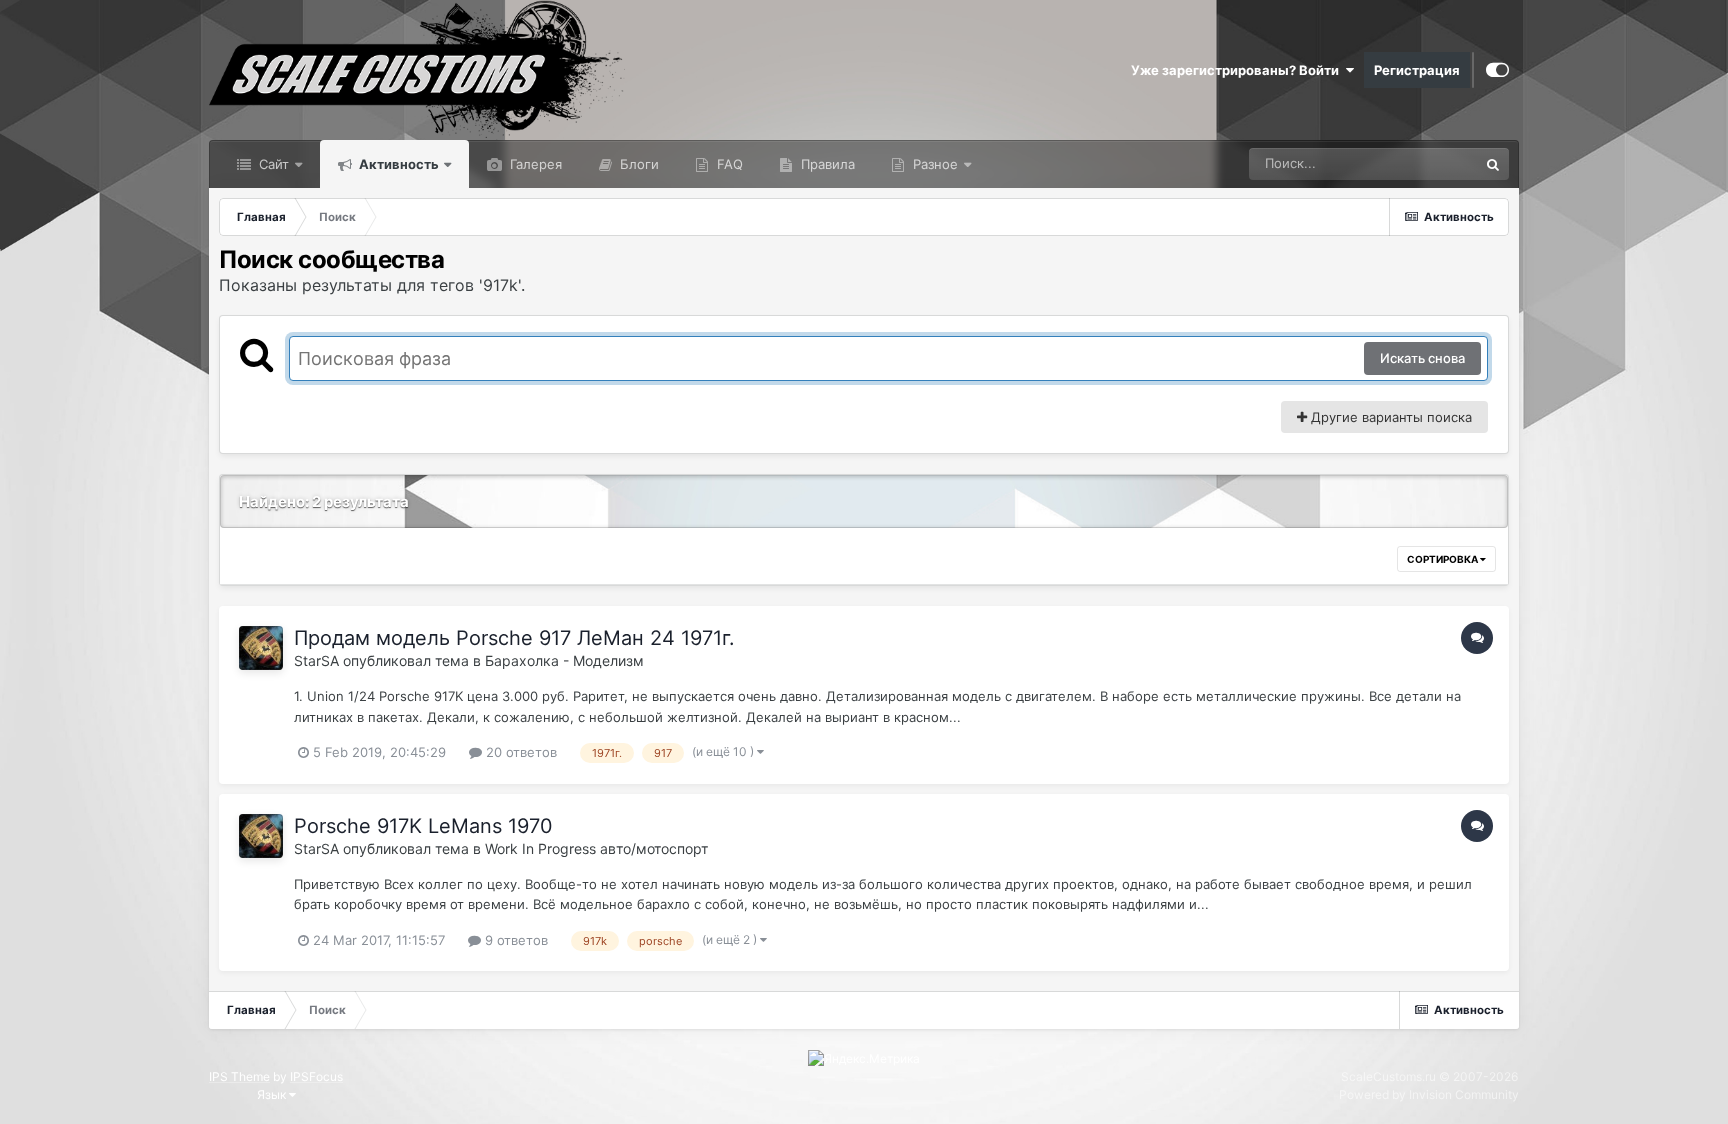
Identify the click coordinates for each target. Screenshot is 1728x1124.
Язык (273, 1094)
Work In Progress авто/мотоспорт (596, 848)
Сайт (272, 164)
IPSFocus (316, 1076)
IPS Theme (239, 1076)
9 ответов (514, 940)
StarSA (316, 660)
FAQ (728, 164)
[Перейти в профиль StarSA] (261, 648)
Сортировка (1443, 559)
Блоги (637, 164)
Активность (397, 164)
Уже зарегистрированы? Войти (1238, 70)
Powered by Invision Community (1429, 1094)
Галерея (534, 164)
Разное (933, 164)
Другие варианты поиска (1389, 417)
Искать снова (1422, 358)
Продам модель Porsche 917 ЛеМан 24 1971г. (514, 638)
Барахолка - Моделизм (564, 660)
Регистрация (1417, 70)
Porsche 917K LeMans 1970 (423, 826)
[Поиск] (1493, 164)
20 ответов (519, 752)
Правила (826, 164)
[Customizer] (1497, 70)
